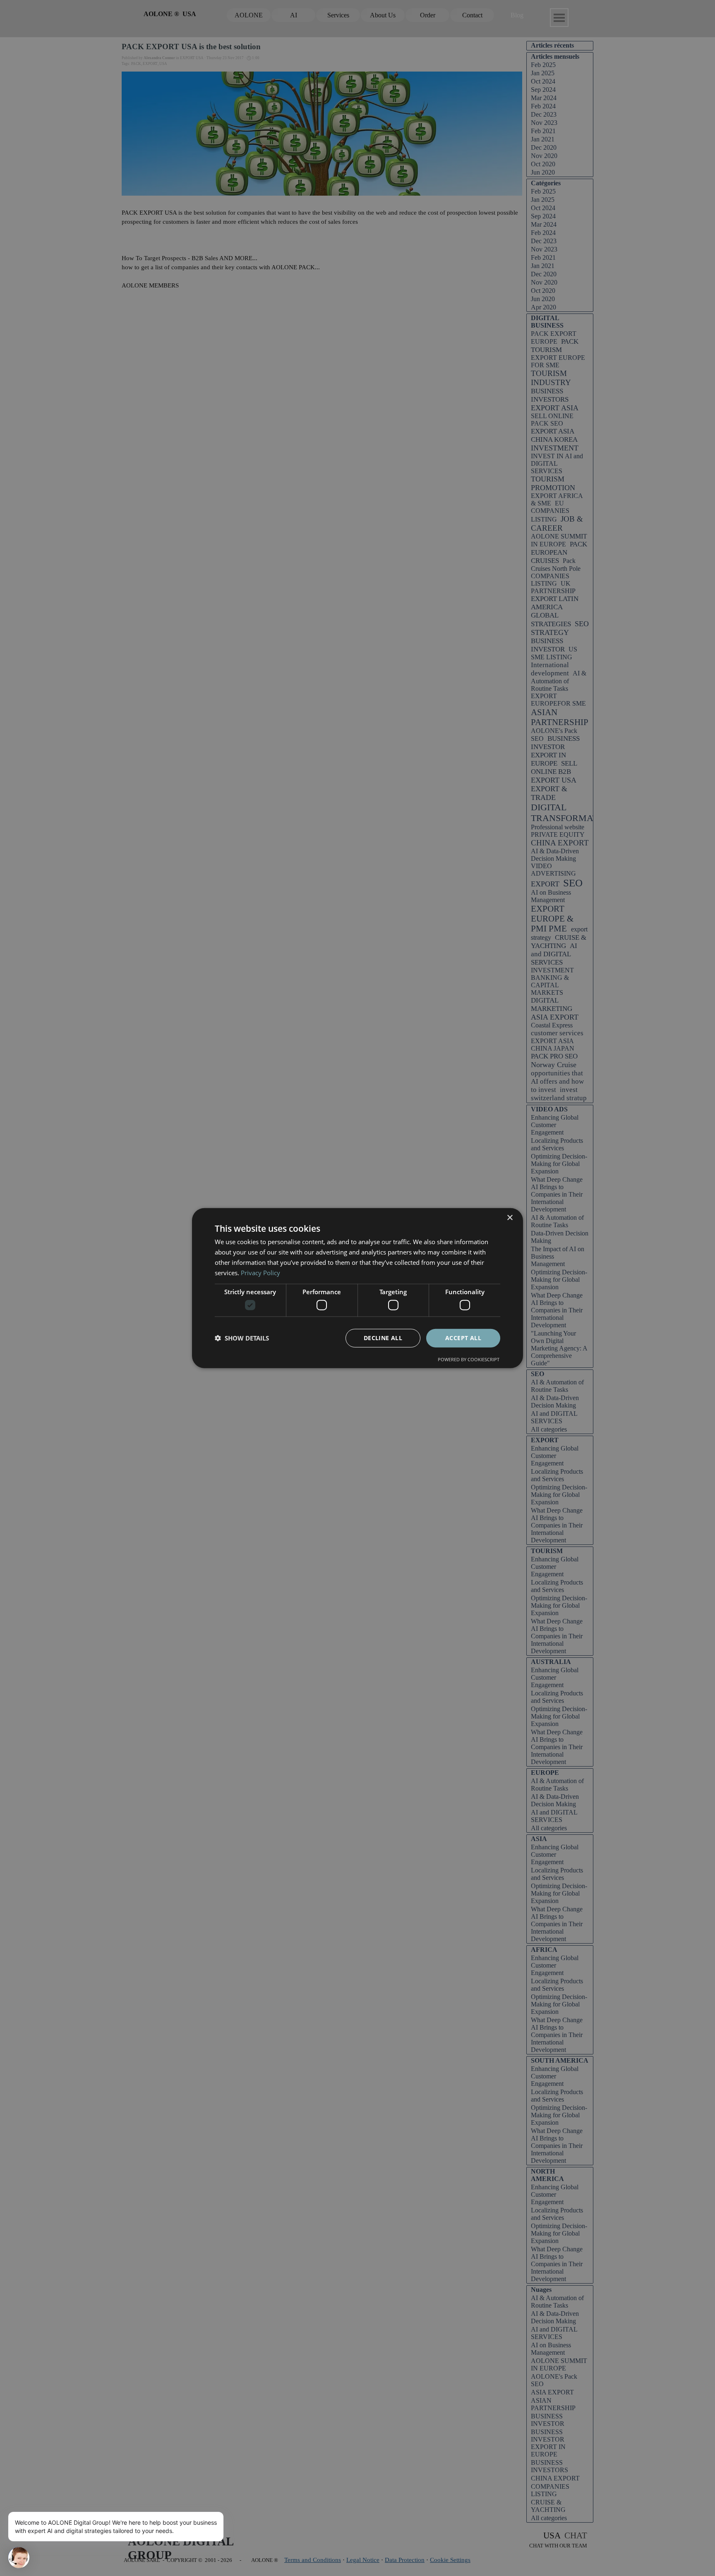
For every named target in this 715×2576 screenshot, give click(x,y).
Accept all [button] (463, 1338)
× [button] (510, 1218)
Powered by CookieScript (469, 1359)
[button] (242, 1338)
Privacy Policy (260, 1272)
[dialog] (357, 1288)
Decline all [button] (383, 1338)
